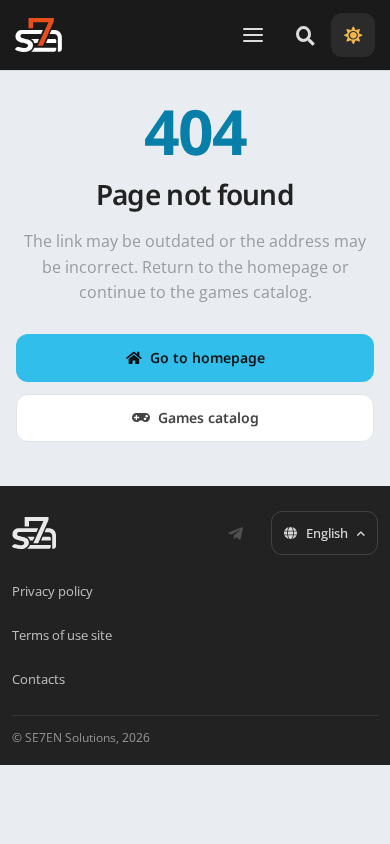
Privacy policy (52, 591)
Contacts (38, 679)
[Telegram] (235, 533)
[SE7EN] (38, 35)
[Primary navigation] (253, 35)
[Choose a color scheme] (353, 35)
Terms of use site (62, 635)
